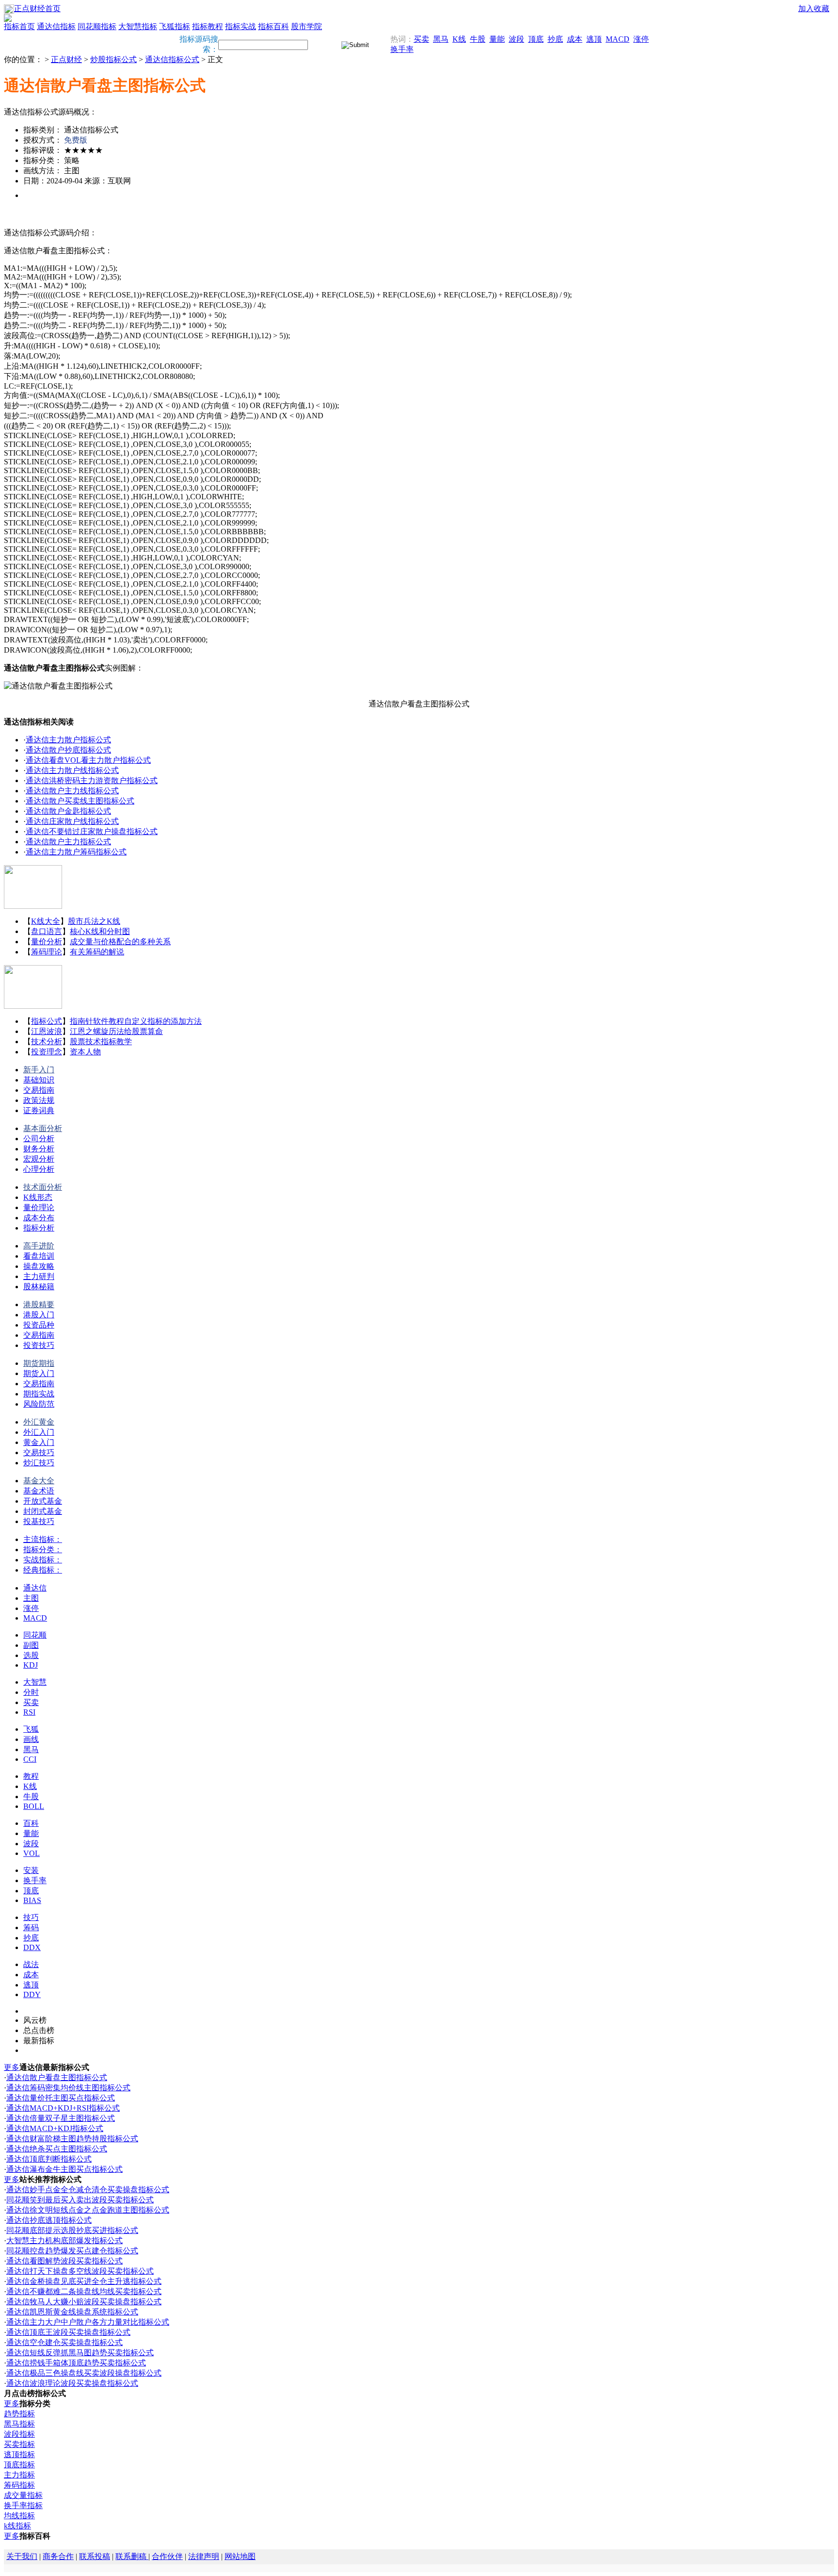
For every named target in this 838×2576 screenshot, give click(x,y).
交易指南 (39, 1090)
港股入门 (39, 1315)
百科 (31, 1823)
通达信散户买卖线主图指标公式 (80, 801)
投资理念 (47, 1052)
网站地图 (240, 2556)
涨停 (641, 39)
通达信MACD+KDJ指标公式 (55, 2128)
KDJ (31, 1665)
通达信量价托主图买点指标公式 (61, 2098)
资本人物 (85, 1052)
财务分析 (39, 1149)
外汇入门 (39, 1432)
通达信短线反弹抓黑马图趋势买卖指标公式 (80, 2353)
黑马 (441, 39)
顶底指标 (19, 2465)
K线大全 (46, 921)
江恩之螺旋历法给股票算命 (116, 1031)
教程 (31, 1776)
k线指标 (17, 2526)
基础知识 (39, 1080)
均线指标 (19, 2516)
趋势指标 (19, 2414)
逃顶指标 (19, 2454)
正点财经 (66, 59)
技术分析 (47, 1042)
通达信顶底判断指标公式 (49, 2159)
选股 (31, 1655)
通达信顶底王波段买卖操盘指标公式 (68, 2332)
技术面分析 (43, 1187)
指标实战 (241, 26)
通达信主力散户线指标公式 (72, 770)
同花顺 (35, 1635)
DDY (32, 1994)
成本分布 (39, 1218)
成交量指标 (23, 2495)
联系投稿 (95, 2556)
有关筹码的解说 (97, 952)
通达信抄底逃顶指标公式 (49, 2220)
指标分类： (43, 1550)
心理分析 (39, 1169)
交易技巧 (39, 1452)
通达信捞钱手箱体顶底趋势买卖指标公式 (76, 2363)
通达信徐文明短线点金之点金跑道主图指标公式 (88, 2210)
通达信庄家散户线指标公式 (72, 821)
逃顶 (594, 39)
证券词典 (39, 1110)
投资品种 (39, 1325)
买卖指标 (19, 2444)
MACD (618, 39)
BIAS (32, 1900)
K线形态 (38, 1197)
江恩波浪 (47, 1031)
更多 (12, 2067)
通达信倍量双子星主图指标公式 (61, 2118)
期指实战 (39, 1394)
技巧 (31, 1917)
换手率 (402, 49)
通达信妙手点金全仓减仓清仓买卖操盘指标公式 (88, 2190)
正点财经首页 (37, 8)
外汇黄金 (39, 1422)
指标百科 (274, 26)
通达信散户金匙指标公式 (68, 811)
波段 (516, 39)
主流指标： (43, 1539)
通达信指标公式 (172, 59)
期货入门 (39, 1373)
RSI (29, 1712)
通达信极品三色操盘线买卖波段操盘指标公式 (84, 2373)
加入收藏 (814, 8)
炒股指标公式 (113, 59)
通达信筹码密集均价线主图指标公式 (68, 2088)
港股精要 (39, 1304)
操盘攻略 (39, 1266)
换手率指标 (23, 2505)
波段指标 (19, 2434)
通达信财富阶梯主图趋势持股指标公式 (72, 2139)
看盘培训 (39, 1256)
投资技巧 (39, 1345)
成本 (575, 39)
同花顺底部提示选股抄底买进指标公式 (72, 2230)
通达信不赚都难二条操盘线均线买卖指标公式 (84, 2291)
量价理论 (39, 1207)
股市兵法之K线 (94, 921)
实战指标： (43, 1560)
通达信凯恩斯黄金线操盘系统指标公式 (72, 2312)
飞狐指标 (175, 26)
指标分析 (39, 1228)
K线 (459, 39)
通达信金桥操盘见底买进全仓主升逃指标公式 (84, 2281)
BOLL (34, 1806)
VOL (32, 1853)
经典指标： (43, 1570)
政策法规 (39, 1100)
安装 (31, 1870)
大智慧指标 (138, 26)
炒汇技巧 (39, 1463)
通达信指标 (56, 26)
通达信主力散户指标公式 (68, 740)
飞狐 (31, 1729)
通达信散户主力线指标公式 (72, 791)
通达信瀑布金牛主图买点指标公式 (64, 2169)
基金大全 (39, 1481)
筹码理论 (47, 952)
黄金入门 (39, 1442)
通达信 (35, 1588)
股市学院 (306, 26)
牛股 (478, 39)
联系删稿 (132, 2556)
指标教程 (208, 26)
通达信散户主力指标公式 (68, 842)
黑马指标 (19, 2424)
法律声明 (204, 2556)
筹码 (31, 1928)
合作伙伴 (167, 2556)
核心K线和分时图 (100, 931)
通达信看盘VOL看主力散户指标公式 (88, 760)
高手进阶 (39, 1246)
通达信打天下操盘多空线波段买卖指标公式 (80, 2271)
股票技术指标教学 (101, 1042)
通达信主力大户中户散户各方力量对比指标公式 (88, 2322)
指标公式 (47, 1021)
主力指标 (19, 2475)
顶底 (536, 39)
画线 (31, 1739)
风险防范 (39, 1404)
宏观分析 (39, 1159)
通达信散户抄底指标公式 (68, 750)
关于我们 (22, 2556)
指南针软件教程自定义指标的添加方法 (136, 1021)
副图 (31, 1645)
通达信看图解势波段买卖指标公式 (64, 2261)
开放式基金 (43, 1501)
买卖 (421, 39)
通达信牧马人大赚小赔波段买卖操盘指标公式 (84, 2302)
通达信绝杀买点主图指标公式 (57, 2149)
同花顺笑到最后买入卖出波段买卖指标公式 (80, 2200)
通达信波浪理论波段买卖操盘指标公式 (72, 2383)
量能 (497, 39)
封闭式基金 (43, 1511)
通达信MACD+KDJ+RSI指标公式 (63, 2108)
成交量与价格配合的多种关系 (120, 942)
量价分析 (47, 942)
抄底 (555, 39)
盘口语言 (47, 931)
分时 (31, 1692)
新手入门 (39, 1070)
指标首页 (19, 26)
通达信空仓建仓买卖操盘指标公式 (64, 2342)
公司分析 (39, 1139)
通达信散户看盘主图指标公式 (57, 2077)
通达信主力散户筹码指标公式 (76, 852)
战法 (31, 1964)
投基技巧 (39, 1521)
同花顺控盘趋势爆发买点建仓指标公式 (72, 2251)
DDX (32, 1947)
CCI (30, 1759)
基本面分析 (43, 1128)
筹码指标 (19, 2485)
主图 (31, 1598)
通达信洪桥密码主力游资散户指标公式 (92, 780)
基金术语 (39, 1491)
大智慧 (35, 1682)
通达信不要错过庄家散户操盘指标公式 (92, 831)
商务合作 (58, 2556)
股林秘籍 (39, 1287)
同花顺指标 (97, 26)
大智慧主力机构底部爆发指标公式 (64, 2240)
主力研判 (39, 1276)
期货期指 (39, 1363)
